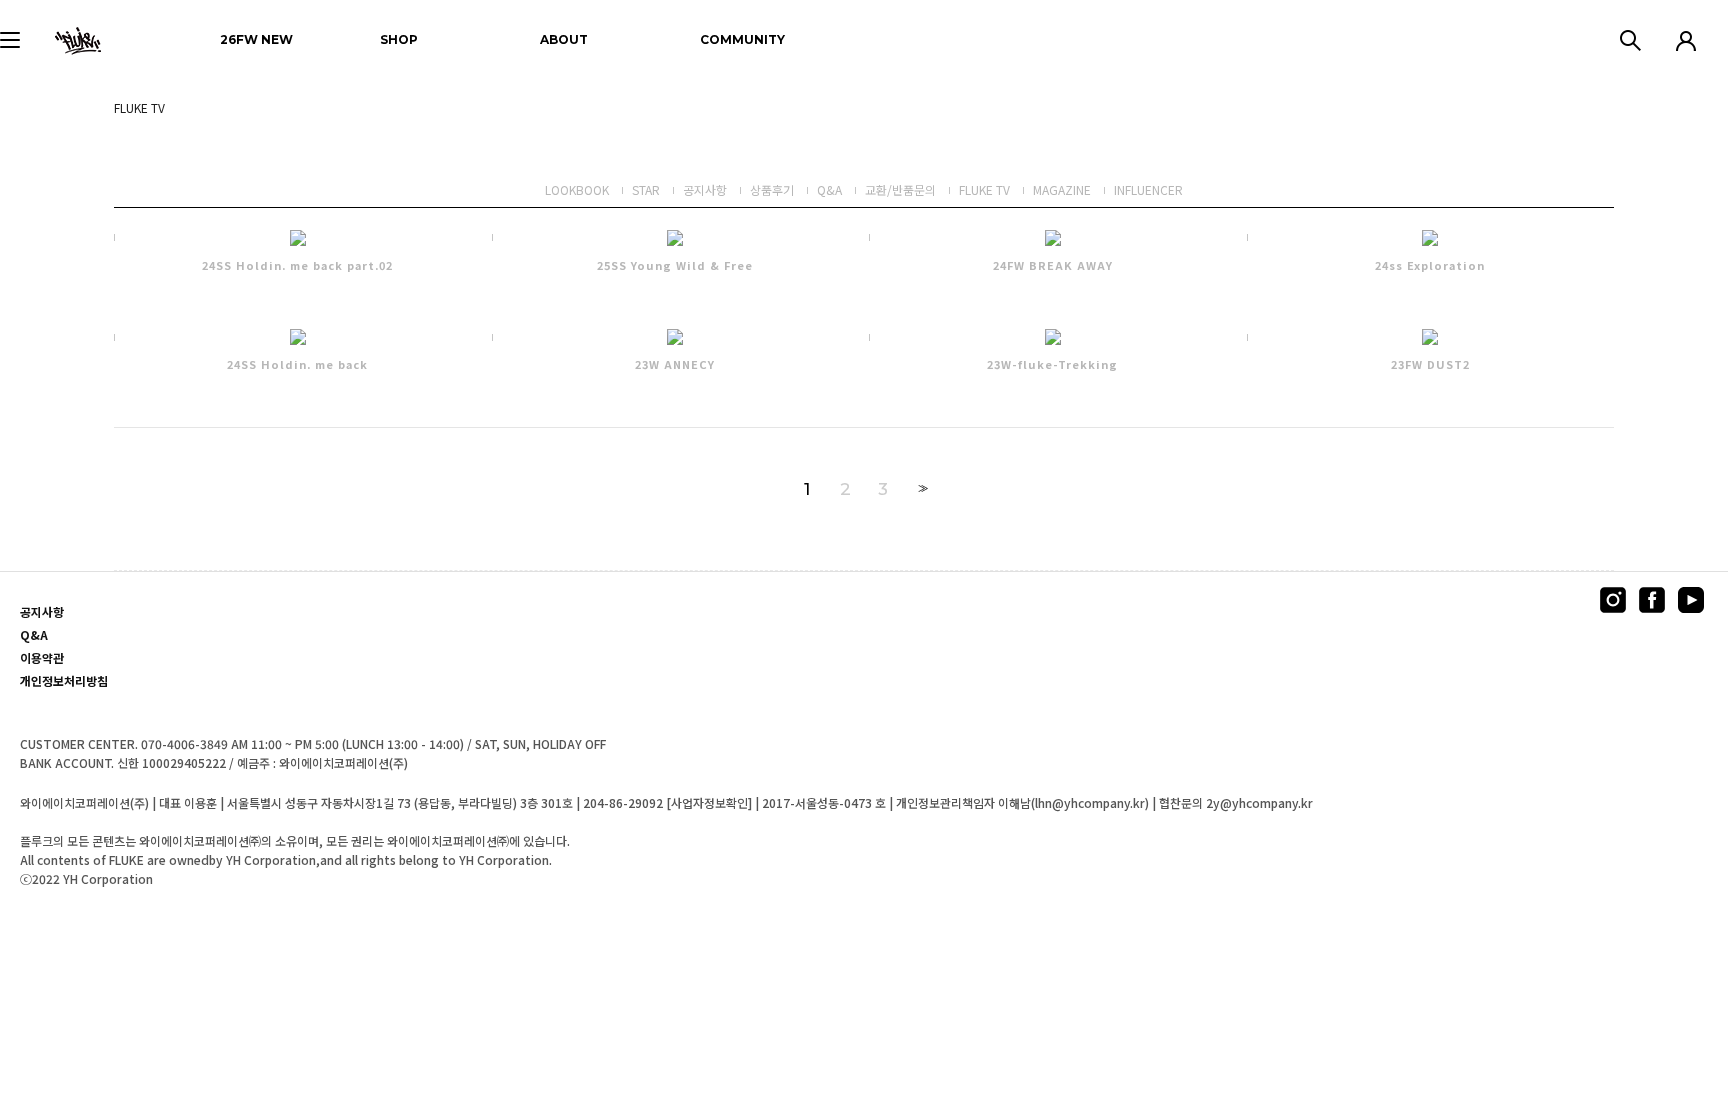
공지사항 (705, 189)
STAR (646, 189)
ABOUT (564, 39)
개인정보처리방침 (64, 681)
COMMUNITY (742, 39)
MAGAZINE (1062, 189)
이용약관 (42, 658)
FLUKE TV (984, 189)
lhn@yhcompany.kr (1090, 802)
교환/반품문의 (900, 189)
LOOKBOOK (577, 189)
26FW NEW (256, 39)
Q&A (829, 189)
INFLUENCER (1148, 189)
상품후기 (772, 189)
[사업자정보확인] (709, 802)
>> (921, 488)
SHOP (399, 39)
